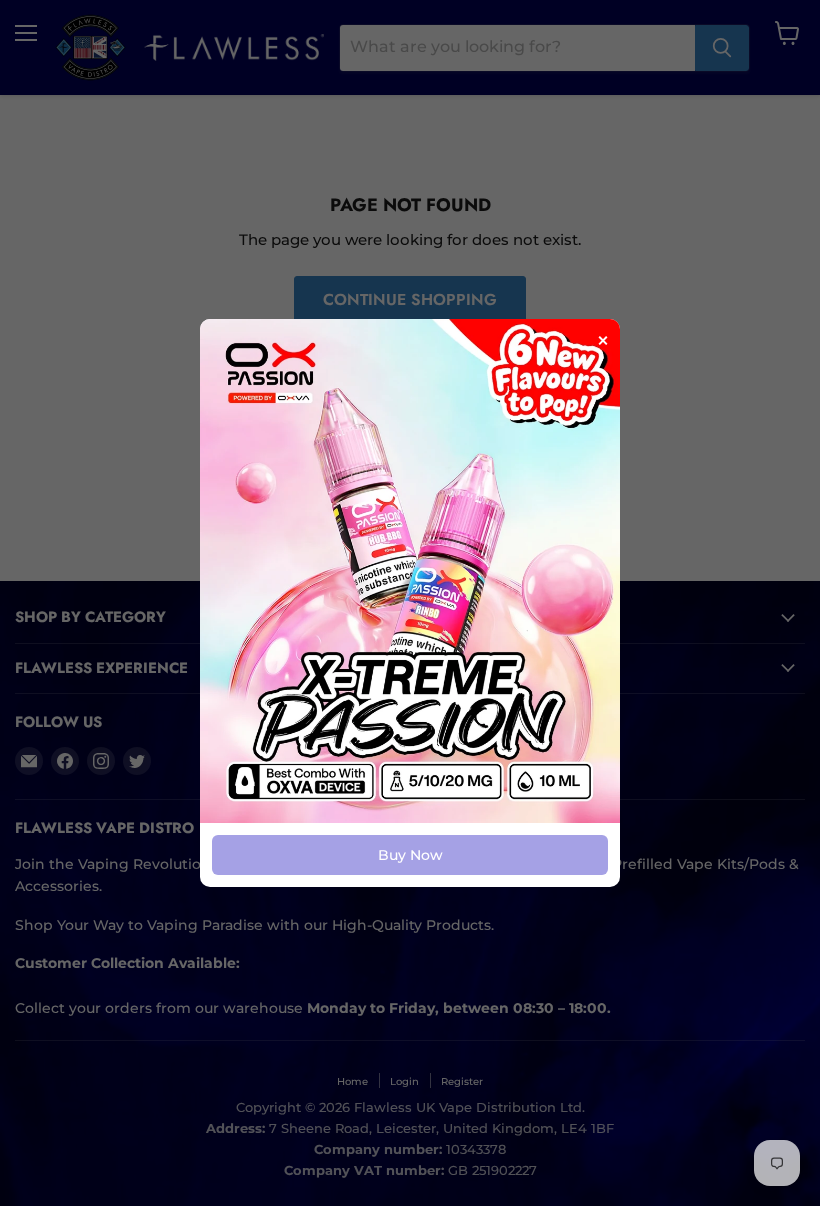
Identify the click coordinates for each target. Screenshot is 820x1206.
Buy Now (410, 855)
